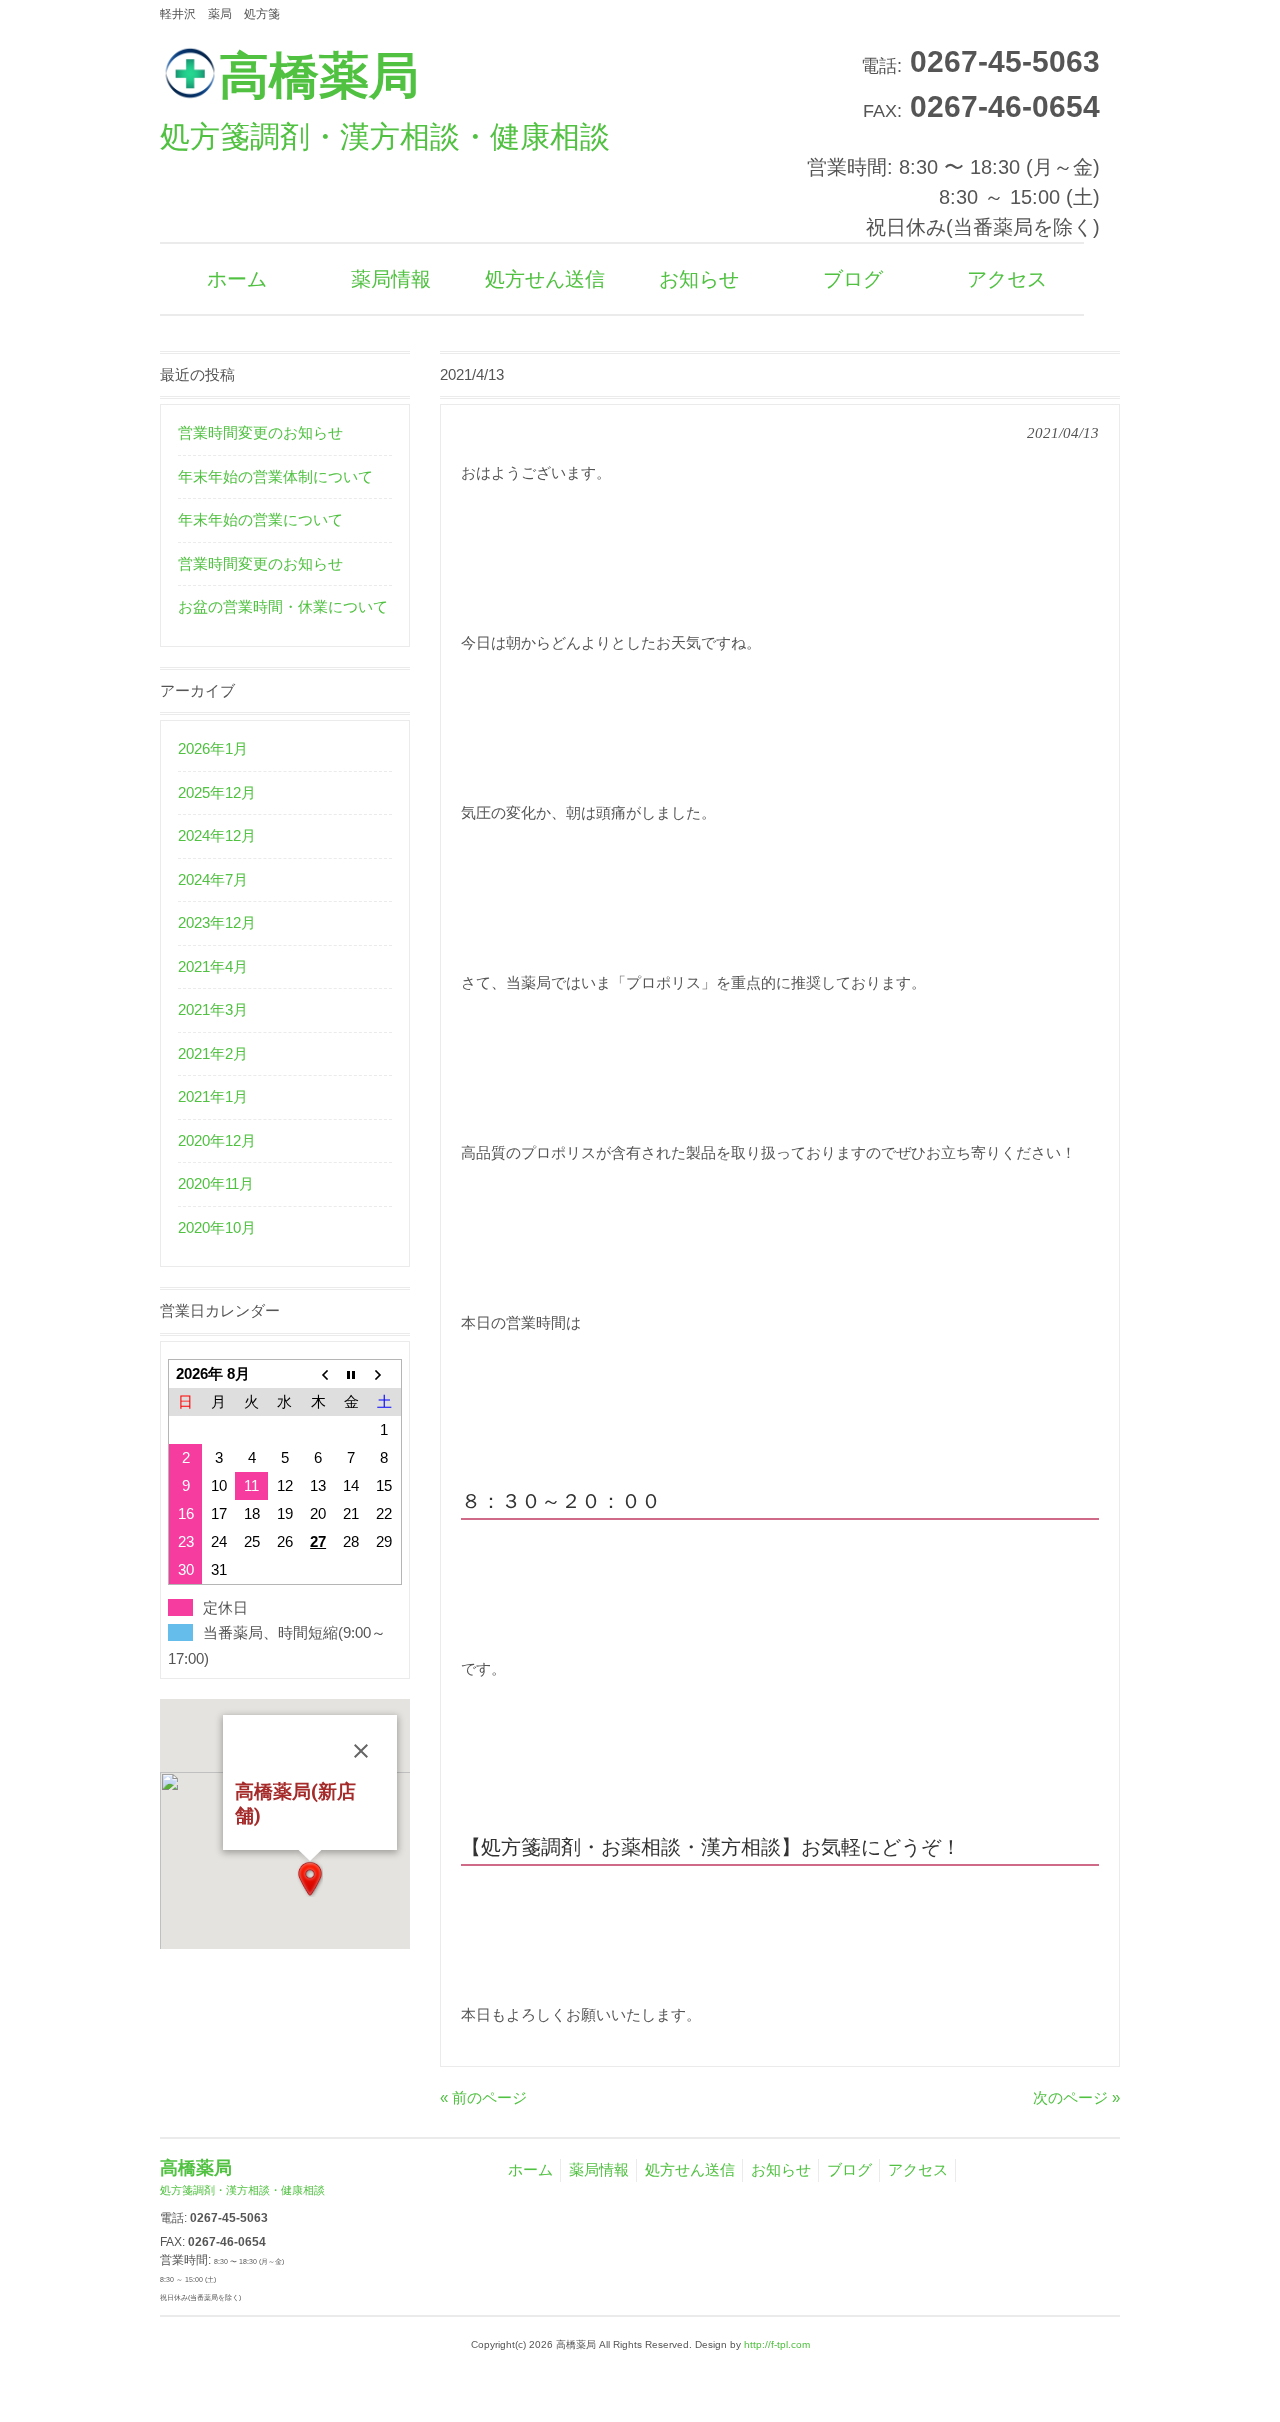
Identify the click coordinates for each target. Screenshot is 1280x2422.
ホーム (530, 2169)
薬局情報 (599, 2169)
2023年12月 (217, 922)
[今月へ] (351, 1374)
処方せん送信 (690, 2169)
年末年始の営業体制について (275, 476)
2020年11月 (216, 1183)
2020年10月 (217, 1227)
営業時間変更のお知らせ (260, 432)
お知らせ (781, 2169)
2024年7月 (213, 879)
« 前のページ (483, 2097)
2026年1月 (213, 748)
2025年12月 (217, 792)
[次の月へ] (384, 1374)
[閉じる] (361, 1751)
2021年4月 (213, 966)
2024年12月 (217, 835)
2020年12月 (217, 1140)
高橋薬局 (385, 100)
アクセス (918, 2169)
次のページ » (1076, 2097)
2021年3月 (213, 1009)
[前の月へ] (318, 1374)
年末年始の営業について (260, 519)
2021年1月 (213, 1096)
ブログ (849, 2169)
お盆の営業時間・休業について (283, 606)
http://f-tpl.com (777, 2344)
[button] (310, 1879)
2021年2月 (213, 1053)
